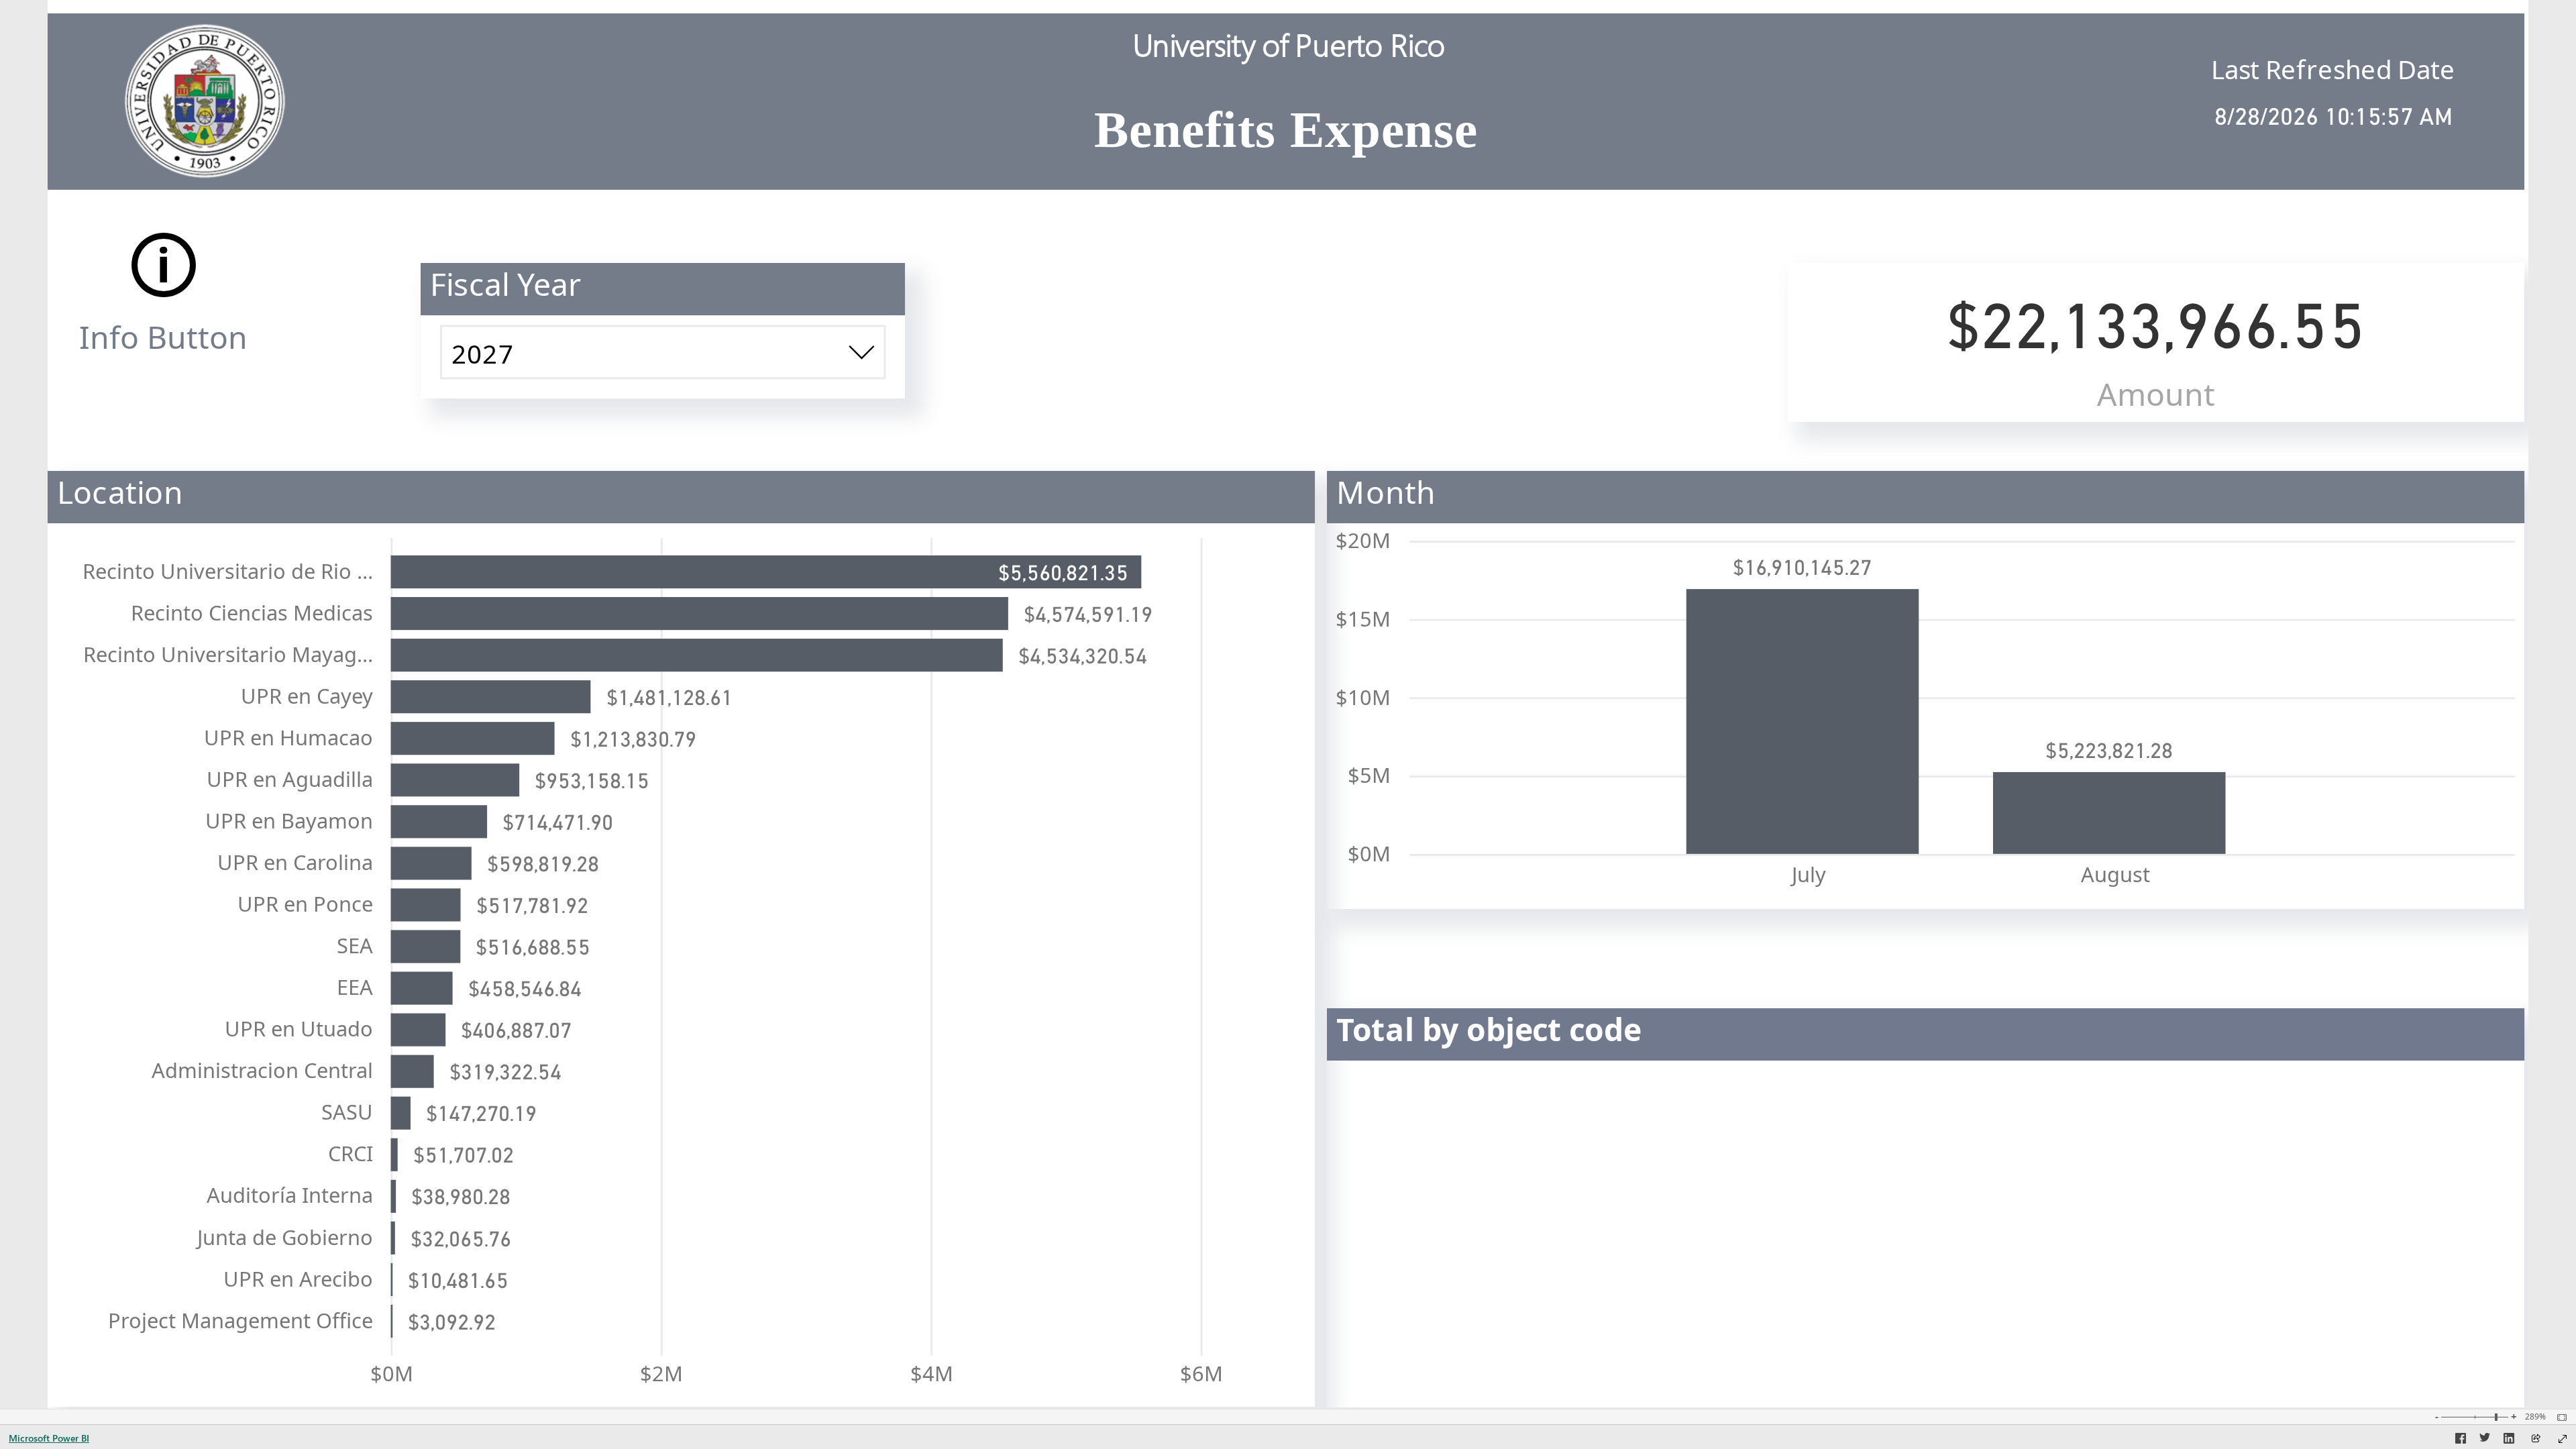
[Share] (2536, 1439)
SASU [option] (347, 1112)
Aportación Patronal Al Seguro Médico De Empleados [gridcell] (1608, 1155)
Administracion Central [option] (262, 1070)
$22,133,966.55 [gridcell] (2390, 1382)
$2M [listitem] (661, 1373)
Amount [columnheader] (2355, 1076)
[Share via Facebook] (2461, 1440)
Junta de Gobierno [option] (285, 1237)
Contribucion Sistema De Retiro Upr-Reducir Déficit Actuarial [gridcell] (1645, 1353)
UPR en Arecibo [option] (298, 1279)
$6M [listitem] (1201, 1373)
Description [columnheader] (1405, 1076)
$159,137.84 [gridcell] (2405, 1353)
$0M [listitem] (392, 1373)
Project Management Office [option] (240, 1320)
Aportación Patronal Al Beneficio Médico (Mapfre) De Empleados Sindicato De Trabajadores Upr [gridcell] (1815, 1320)
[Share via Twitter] (2485, 1440)
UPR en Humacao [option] (288, 737)
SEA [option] (355, 945)
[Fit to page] (2559, 1417)
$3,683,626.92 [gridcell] (2396, 1155)
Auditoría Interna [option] (290, 1195)
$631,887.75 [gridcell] (2405, 1320)
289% (2535, 1417)
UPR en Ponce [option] (305, 904)
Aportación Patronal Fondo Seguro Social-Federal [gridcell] (1588, 1188)
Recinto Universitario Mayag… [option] (228, 654)
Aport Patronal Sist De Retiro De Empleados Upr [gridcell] (1583, 1122)
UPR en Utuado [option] (299, 1028)
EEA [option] (355, 987)
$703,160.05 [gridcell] (2405, 1287)
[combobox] (663, 352)
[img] (207, 95)
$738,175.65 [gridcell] (2405, 1254)
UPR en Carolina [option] (295, 862)
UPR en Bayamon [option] (289, 820)
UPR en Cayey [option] (307, 696)
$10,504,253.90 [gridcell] (2390, 1122)
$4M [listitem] (932, 1373)
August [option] (2115, 874)
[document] (1286, 101)
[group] (1286, 95)
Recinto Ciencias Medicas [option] (252, 612)
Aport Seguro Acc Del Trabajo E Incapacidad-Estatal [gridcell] (1599, 1287)
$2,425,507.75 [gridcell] (2396, 1222)
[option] (766, 572)
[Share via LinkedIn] (2509, 1440)
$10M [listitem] (1363, 697)
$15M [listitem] (1363, 619)
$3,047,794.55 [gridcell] (2396, 1188)
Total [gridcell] (1374, 1382)
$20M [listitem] (1363, 540)
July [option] (1809, 874)
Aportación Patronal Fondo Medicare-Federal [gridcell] (1567, 1254)
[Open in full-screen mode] (2563, 1439)
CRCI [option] (351, 1153)
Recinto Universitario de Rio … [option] (228, 571)
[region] (1288, 704)
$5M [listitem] (1369, 775)
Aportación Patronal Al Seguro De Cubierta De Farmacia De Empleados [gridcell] (1695, 1222)
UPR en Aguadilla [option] (290, 779)
